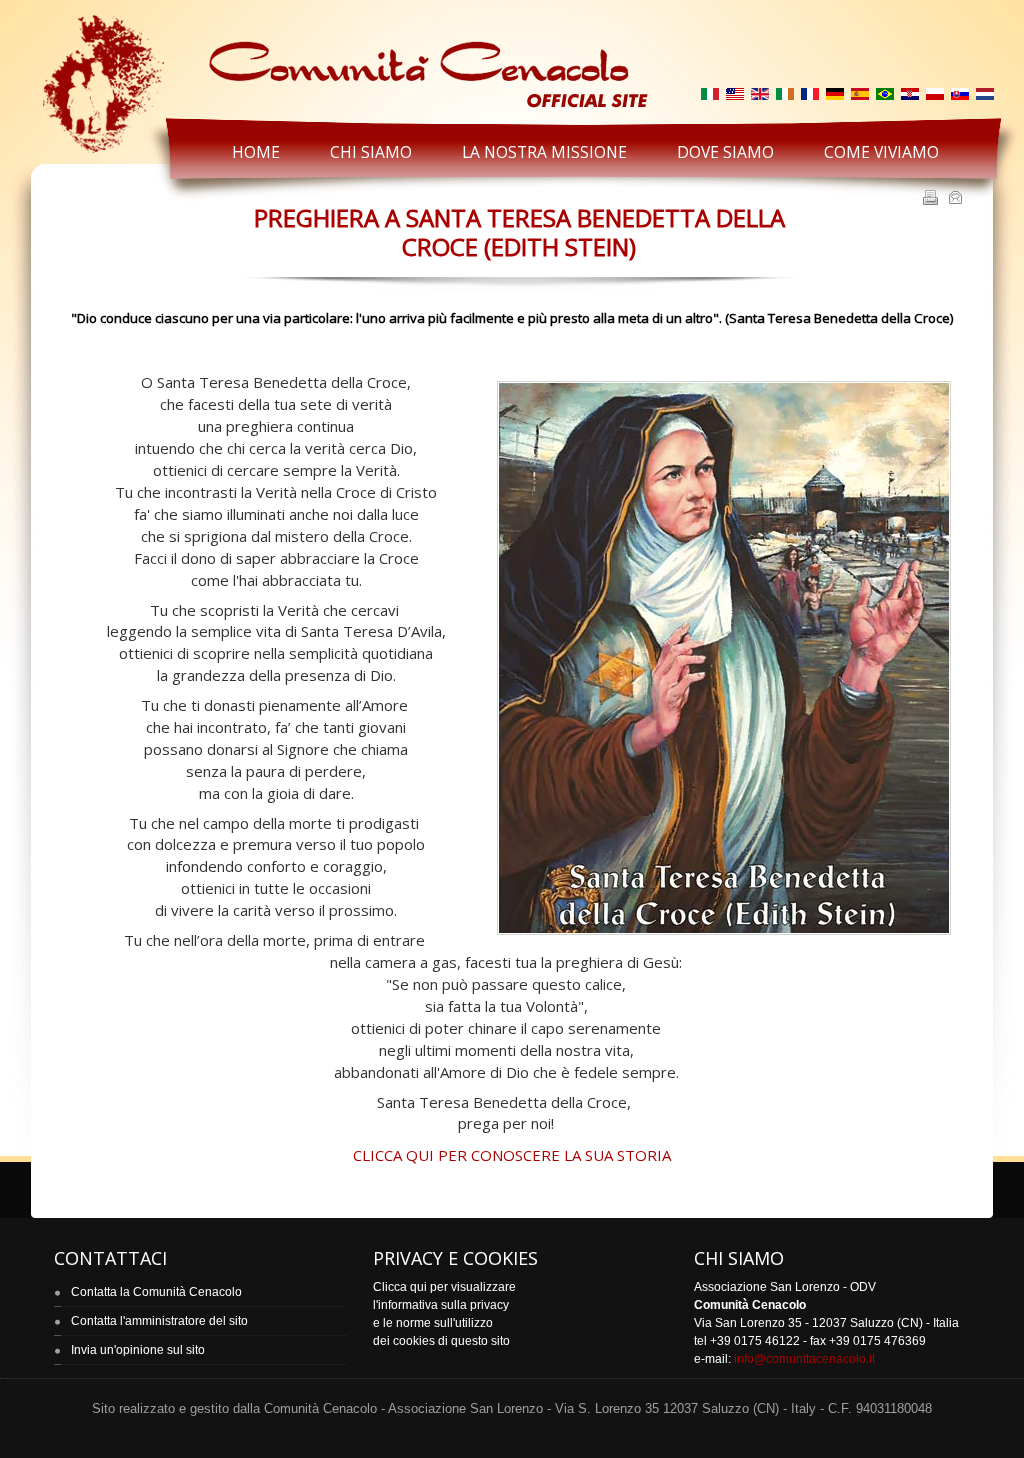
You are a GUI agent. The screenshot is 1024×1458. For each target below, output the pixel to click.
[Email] (957, 199)
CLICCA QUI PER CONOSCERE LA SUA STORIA (512, 1155)
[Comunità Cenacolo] (343, 61)
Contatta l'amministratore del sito (159, 1321)
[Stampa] (932, 199)
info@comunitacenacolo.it (804, 1359)
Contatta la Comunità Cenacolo (156, 1292)
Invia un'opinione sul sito (138, 1350)
